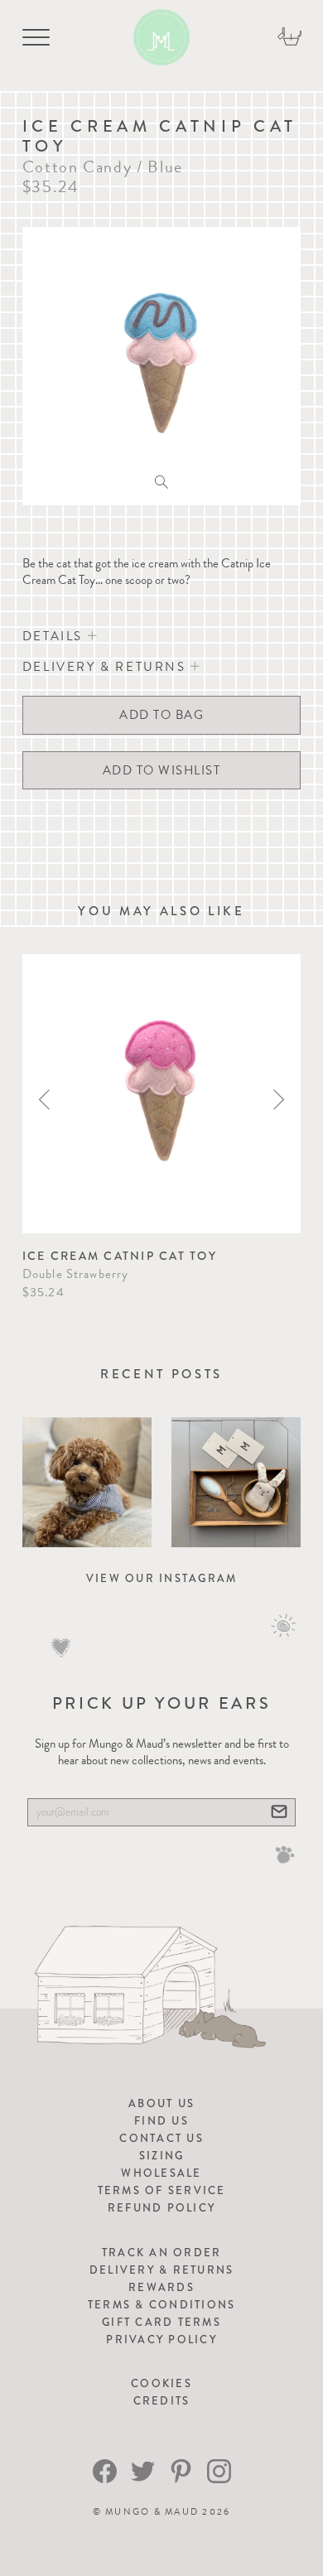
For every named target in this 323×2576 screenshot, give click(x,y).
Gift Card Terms (161, 2322)
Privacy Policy (161, 2340)
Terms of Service (162, 2190)
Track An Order (162, 2253)
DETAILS (55, 636)
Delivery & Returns (162, 2270)
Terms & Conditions (162, 2305)
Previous (44, 1100)
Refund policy (161, 2208)
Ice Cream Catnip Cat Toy (120, 1256)
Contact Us (161, 2138)
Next (279, 1100)
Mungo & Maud (152, 2512)
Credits (162, 2401)
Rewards (161, 2287)
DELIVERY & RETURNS (106, 667)
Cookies (161, 2383)
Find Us (161, 2121)
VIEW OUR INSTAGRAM (162, 1578)
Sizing (162, 2156)
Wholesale (161, 2173)
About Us (161, 2103)
